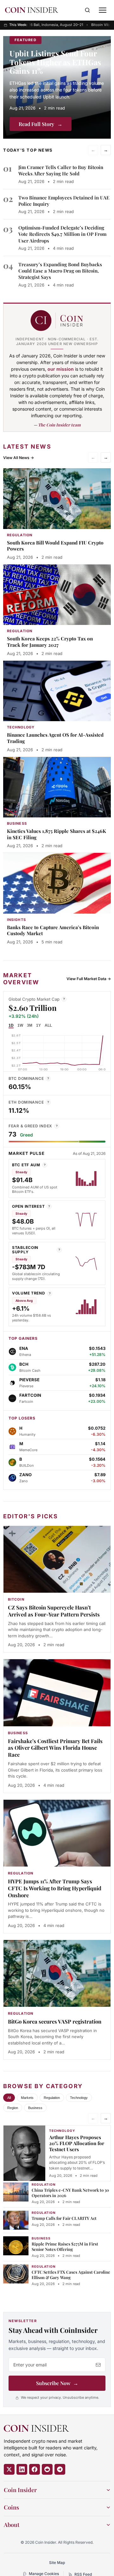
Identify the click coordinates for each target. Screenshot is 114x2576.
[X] (9, 2469)
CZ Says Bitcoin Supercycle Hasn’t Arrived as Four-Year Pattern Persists (54, 1611)
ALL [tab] (48, 1025)
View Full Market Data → (89, 979)
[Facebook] (35, 2469)
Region (13, 2108)
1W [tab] (20, 1025)
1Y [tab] (38, 1025)
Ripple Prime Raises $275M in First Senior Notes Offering (65, 2246)
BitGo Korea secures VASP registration (55, 2021)
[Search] (87, 10)
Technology (79, 2098)
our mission (61, 369)
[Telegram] (60, 2469)
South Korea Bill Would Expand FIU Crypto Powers (55, 546)
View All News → (19, 458)
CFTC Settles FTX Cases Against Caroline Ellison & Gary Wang (71, 2275)
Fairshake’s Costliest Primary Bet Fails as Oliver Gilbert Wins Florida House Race (55, 1748)
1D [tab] (11, 1025)
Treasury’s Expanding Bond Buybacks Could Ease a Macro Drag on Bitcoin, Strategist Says (60, 271)
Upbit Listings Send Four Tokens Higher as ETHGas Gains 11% (55, 62)
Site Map (57, 2563)
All (9, 2098)
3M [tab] (30, 1025)
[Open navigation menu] (103, 10)
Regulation (52, 2098)
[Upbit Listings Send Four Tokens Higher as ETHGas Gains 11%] (57, 87)
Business (35, 2108)
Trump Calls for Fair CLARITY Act (64, 2218)
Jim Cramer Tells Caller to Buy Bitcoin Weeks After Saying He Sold (61, 170)
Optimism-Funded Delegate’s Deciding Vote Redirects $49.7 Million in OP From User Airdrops (62, 234)
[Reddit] (47, 2469)
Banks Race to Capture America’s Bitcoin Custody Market (53, 930)
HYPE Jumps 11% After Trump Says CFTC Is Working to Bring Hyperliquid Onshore (55, 1888)
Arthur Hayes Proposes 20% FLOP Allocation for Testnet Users (77, 2143)
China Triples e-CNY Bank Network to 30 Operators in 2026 (70, 2193)
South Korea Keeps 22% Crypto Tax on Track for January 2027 (50, 642)
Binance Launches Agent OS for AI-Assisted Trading (55, 738)
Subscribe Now (57, 2383)
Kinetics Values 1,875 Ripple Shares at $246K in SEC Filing (57, 834)
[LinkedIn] (22, 2469)
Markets (27, 2098)
